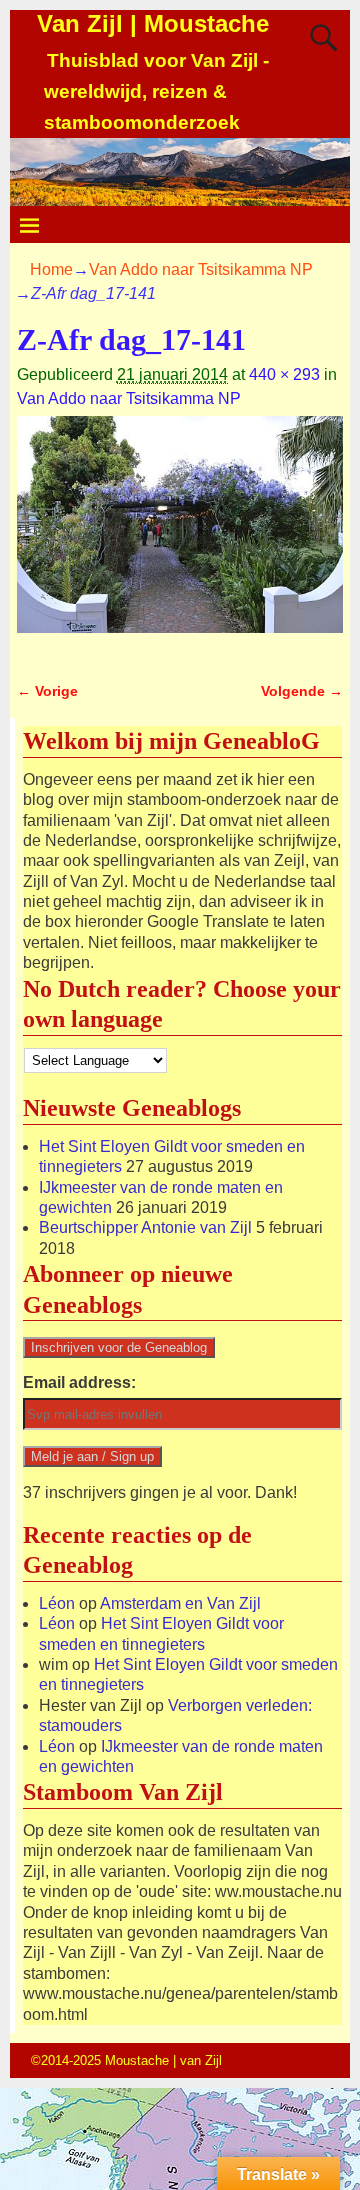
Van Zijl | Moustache (153, 23)
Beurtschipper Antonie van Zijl (145, 1227)
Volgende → (302, 691)
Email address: (79, 1382)
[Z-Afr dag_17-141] (180, 536)
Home (51, 269)
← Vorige (47, 691)
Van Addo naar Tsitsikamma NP (201, 269)
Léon (57, 1603)
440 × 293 (284, 374)
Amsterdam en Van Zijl (180, 1603)
